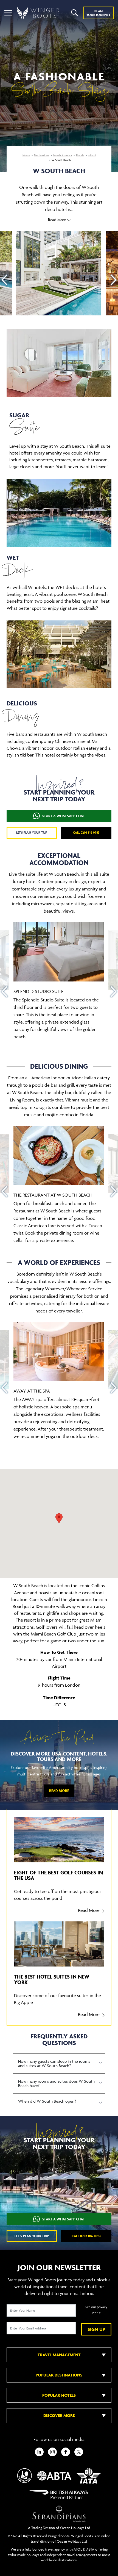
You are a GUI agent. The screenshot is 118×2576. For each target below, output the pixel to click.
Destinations (42, 155)
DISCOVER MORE (59, 2415)
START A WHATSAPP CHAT (64, 816)
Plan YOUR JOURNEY (98, 13)
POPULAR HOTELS (59, 2395)
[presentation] (4, 280)
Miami (92, 155)
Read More (59, 1791)
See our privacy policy (96, 2310)
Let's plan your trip (32, 832)
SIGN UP (96, 2329)
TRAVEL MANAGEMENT (59, 2355)
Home (26, 155)
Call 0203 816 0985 (86, 832)
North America (63, 155)
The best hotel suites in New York (52, 1979)
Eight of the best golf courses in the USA (58, 1875)
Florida (80, 155)
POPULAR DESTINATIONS (59, 2375)
